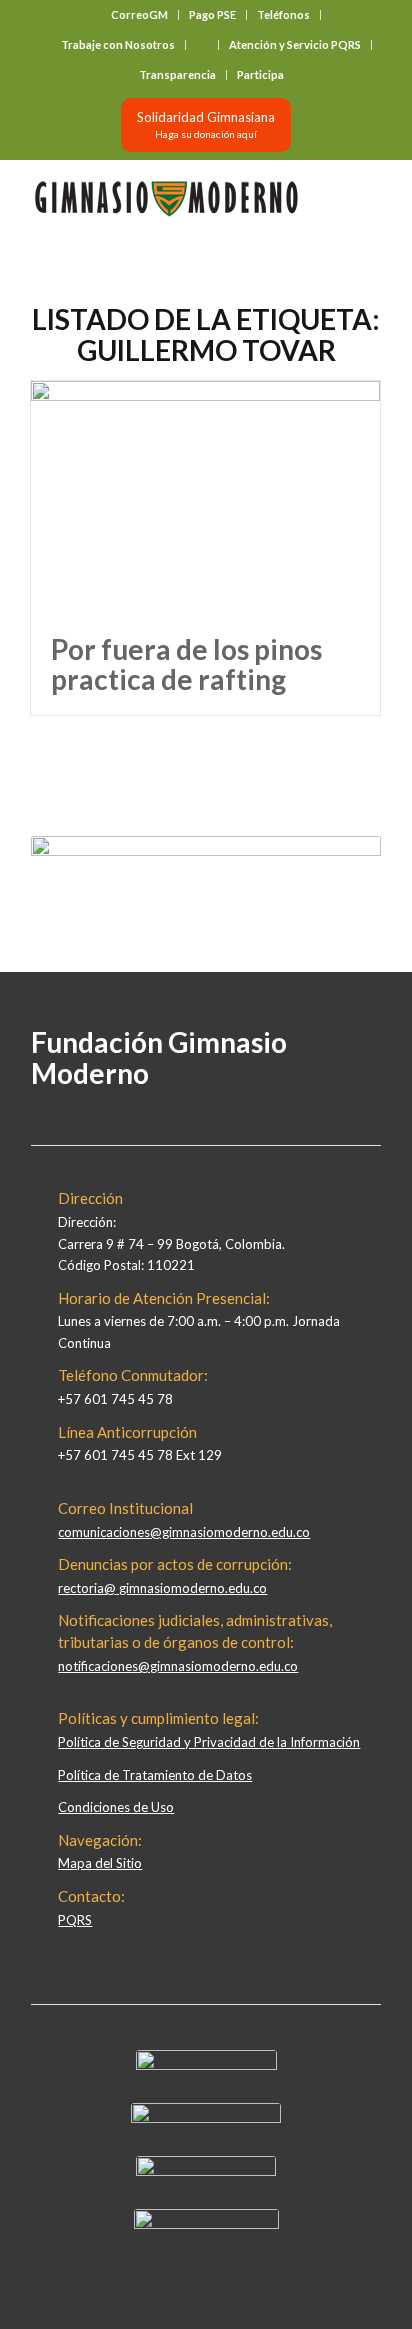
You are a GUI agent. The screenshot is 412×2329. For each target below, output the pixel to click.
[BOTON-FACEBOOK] (206, 2065)
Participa (260, 74)
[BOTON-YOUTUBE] (206, 2171)
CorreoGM (139, 14)
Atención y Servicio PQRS (295, 44)
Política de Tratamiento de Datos (155, 1775)
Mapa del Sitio (100, 1863)
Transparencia (177, 74)
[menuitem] (140, 15)
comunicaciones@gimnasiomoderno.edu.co (184, 1532)
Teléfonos (283, 14)
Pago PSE (212, 14)
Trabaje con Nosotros (118, 44)
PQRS (75, 1920)
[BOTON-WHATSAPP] (206, 2224)
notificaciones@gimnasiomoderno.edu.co (178, 1666)
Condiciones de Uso (116, 1807)
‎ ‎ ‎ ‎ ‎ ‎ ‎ (202, 44)
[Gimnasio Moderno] (171, 199)
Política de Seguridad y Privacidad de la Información (209, 1742)
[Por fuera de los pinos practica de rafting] (205, 497)
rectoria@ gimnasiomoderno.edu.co (162, 1588)
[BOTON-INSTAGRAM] (206, 2118)
